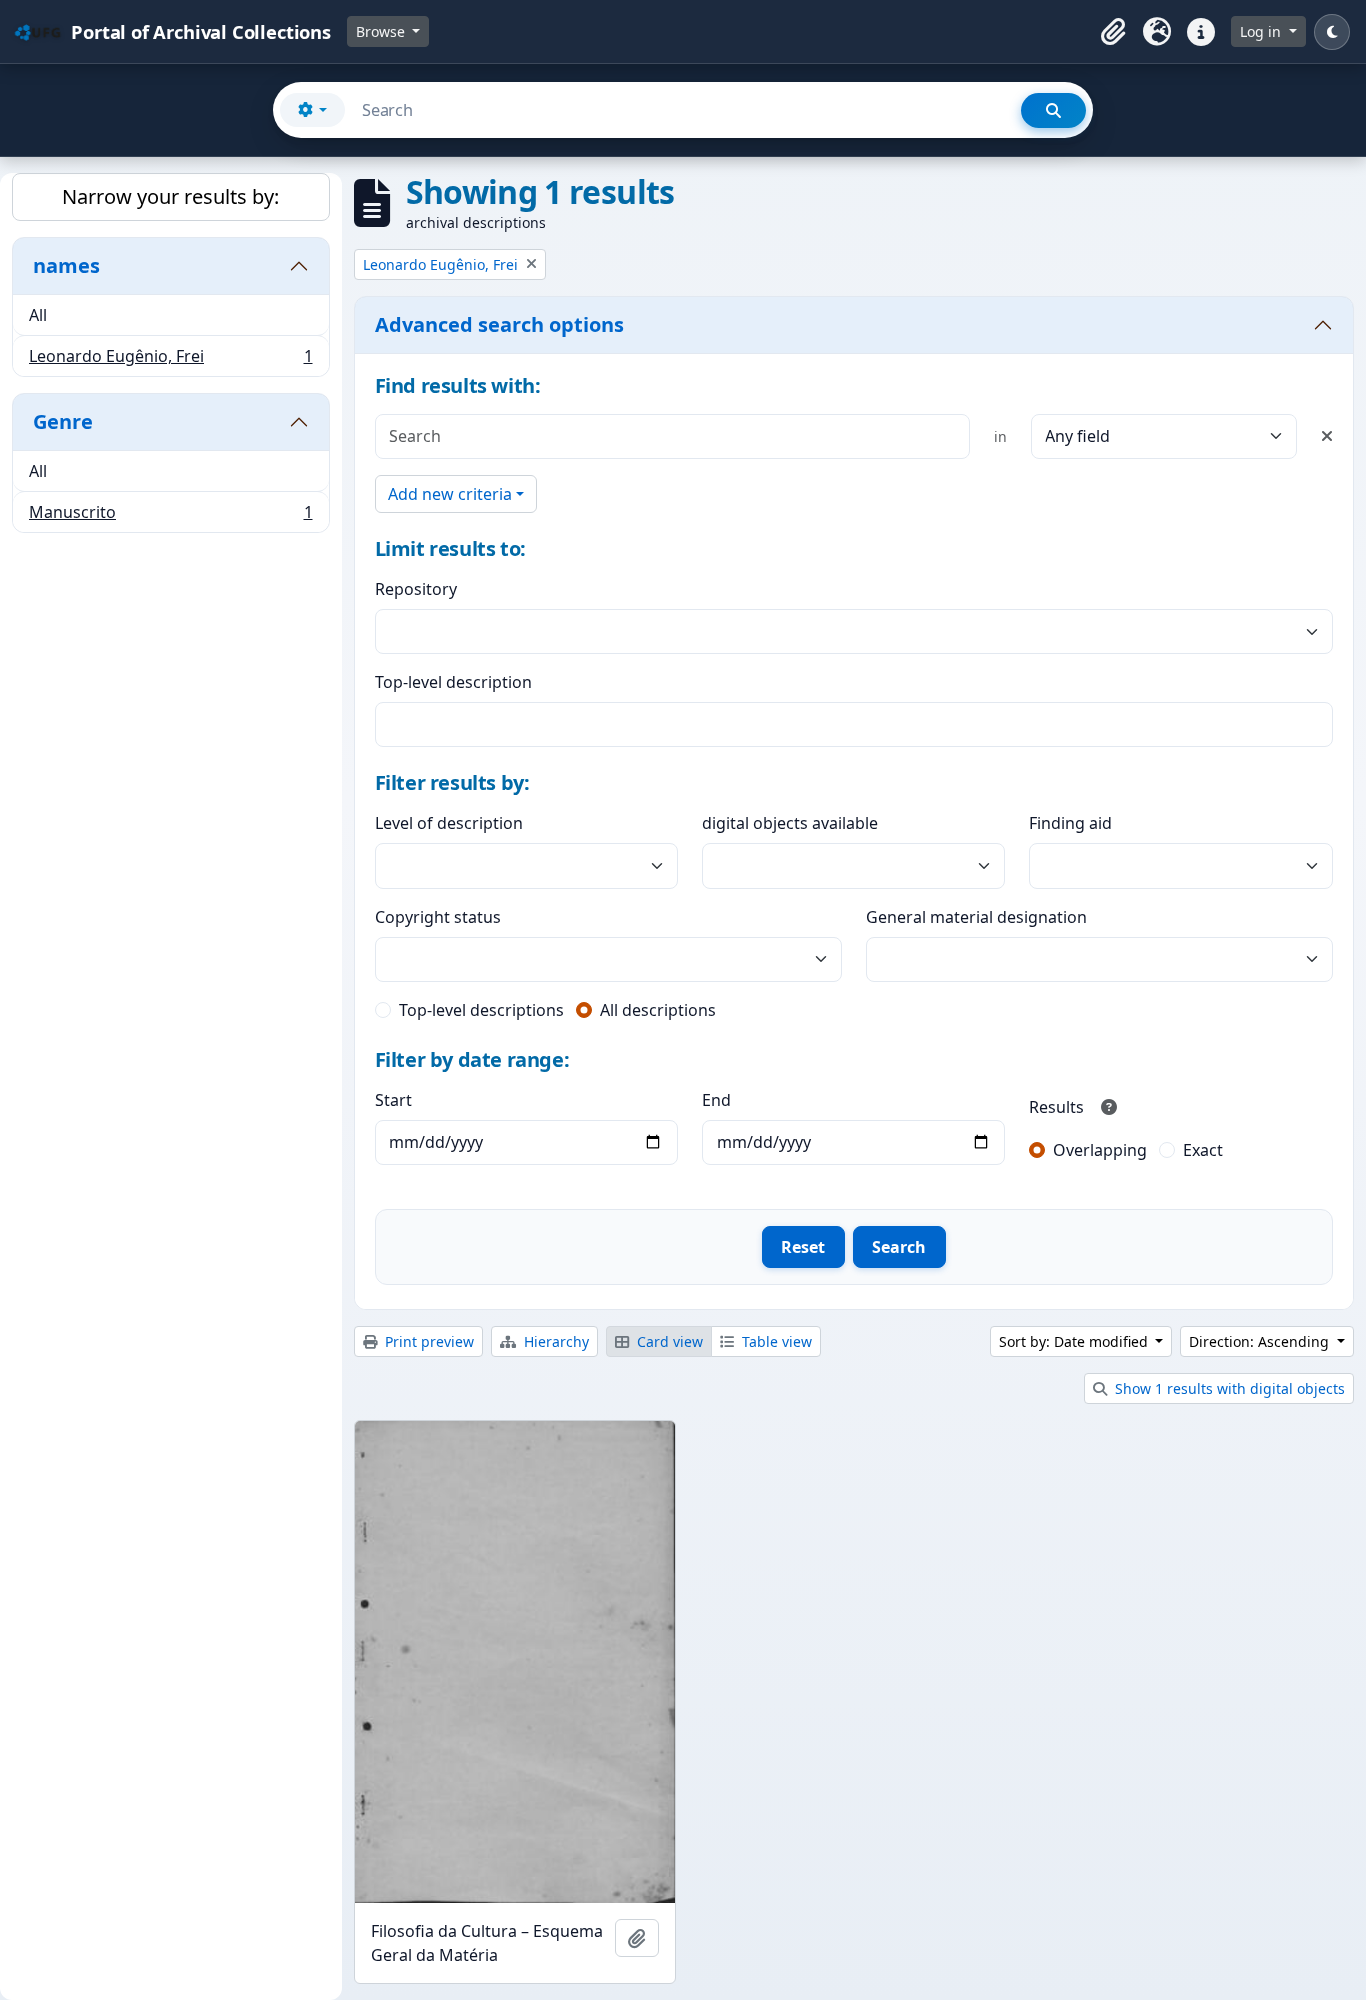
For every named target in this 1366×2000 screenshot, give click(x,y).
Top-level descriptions (481, 1010)
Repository (416, 589)
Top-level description (453, 682)
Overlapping (1100, 1150)
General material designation (976, 917)
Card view (668, 1341)
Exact (1203, 1150)
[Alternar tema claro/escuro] (1332, 32)
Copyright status (438, 917)
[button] (1113, 32)
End (716, 1100)
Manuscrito (170, 516)
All (38, 315)
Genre (63, 421)
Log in (1262, 31)
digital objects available (790, 823)
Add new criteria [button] (450, 494)
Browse (382, 31)
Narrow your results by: (170, 196)
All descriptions (658, 1010)
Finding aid (1070, 823)
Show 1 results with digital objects (1228, 1388)
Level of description (449, 823)
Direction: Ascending (1261, 1341)
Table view (775, 1341)
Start (393, 1100)
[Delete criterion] (1327, 436)
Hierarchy (554, 1341)
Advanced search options (499, 324)
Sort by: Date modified (1075, 1341)
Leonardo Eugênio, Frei (170, 360)
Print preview (427, 1341)
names (66, 265)
